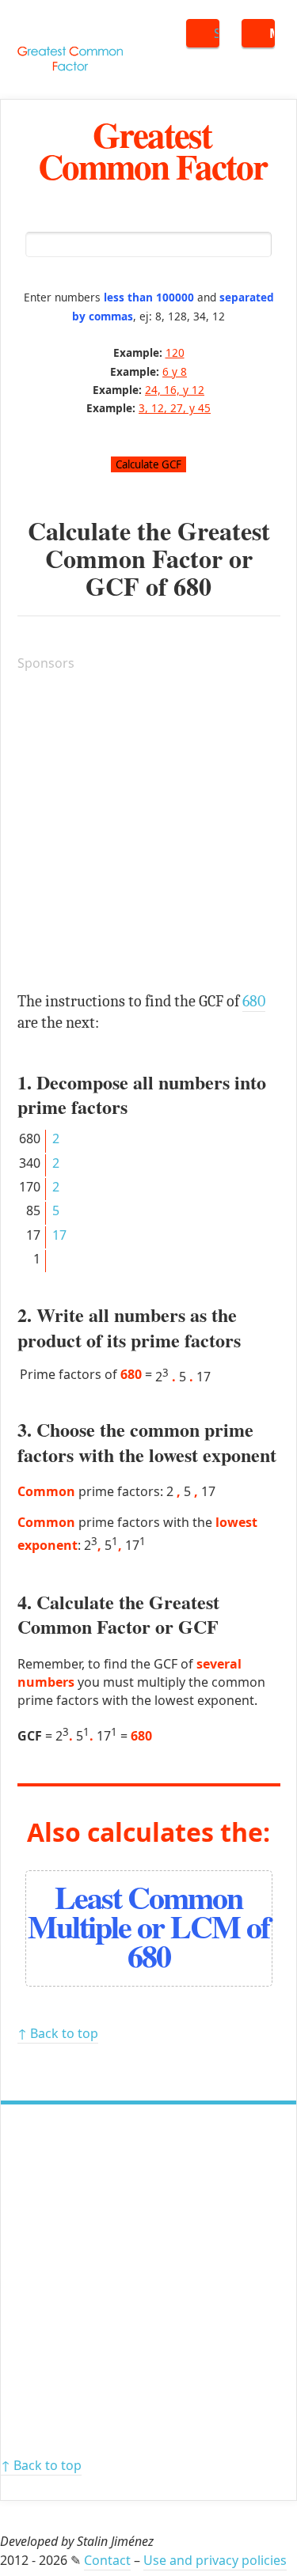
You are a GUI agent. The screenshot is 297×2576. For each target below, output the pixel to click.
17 (59, 1235)
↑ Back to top (58, 2033)
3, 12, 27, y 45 (175, 408)
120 (175, 352)
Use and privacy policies (215, 2560)
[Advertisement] (148, 834)
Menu (272, 33)
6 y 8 (175, 371)
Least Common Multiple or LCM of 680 (148, 1926)
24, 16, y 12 (175, 390)
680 (192, 586)
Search (217, 33)
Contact (107, 2560)
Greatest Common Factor (152, 150)
